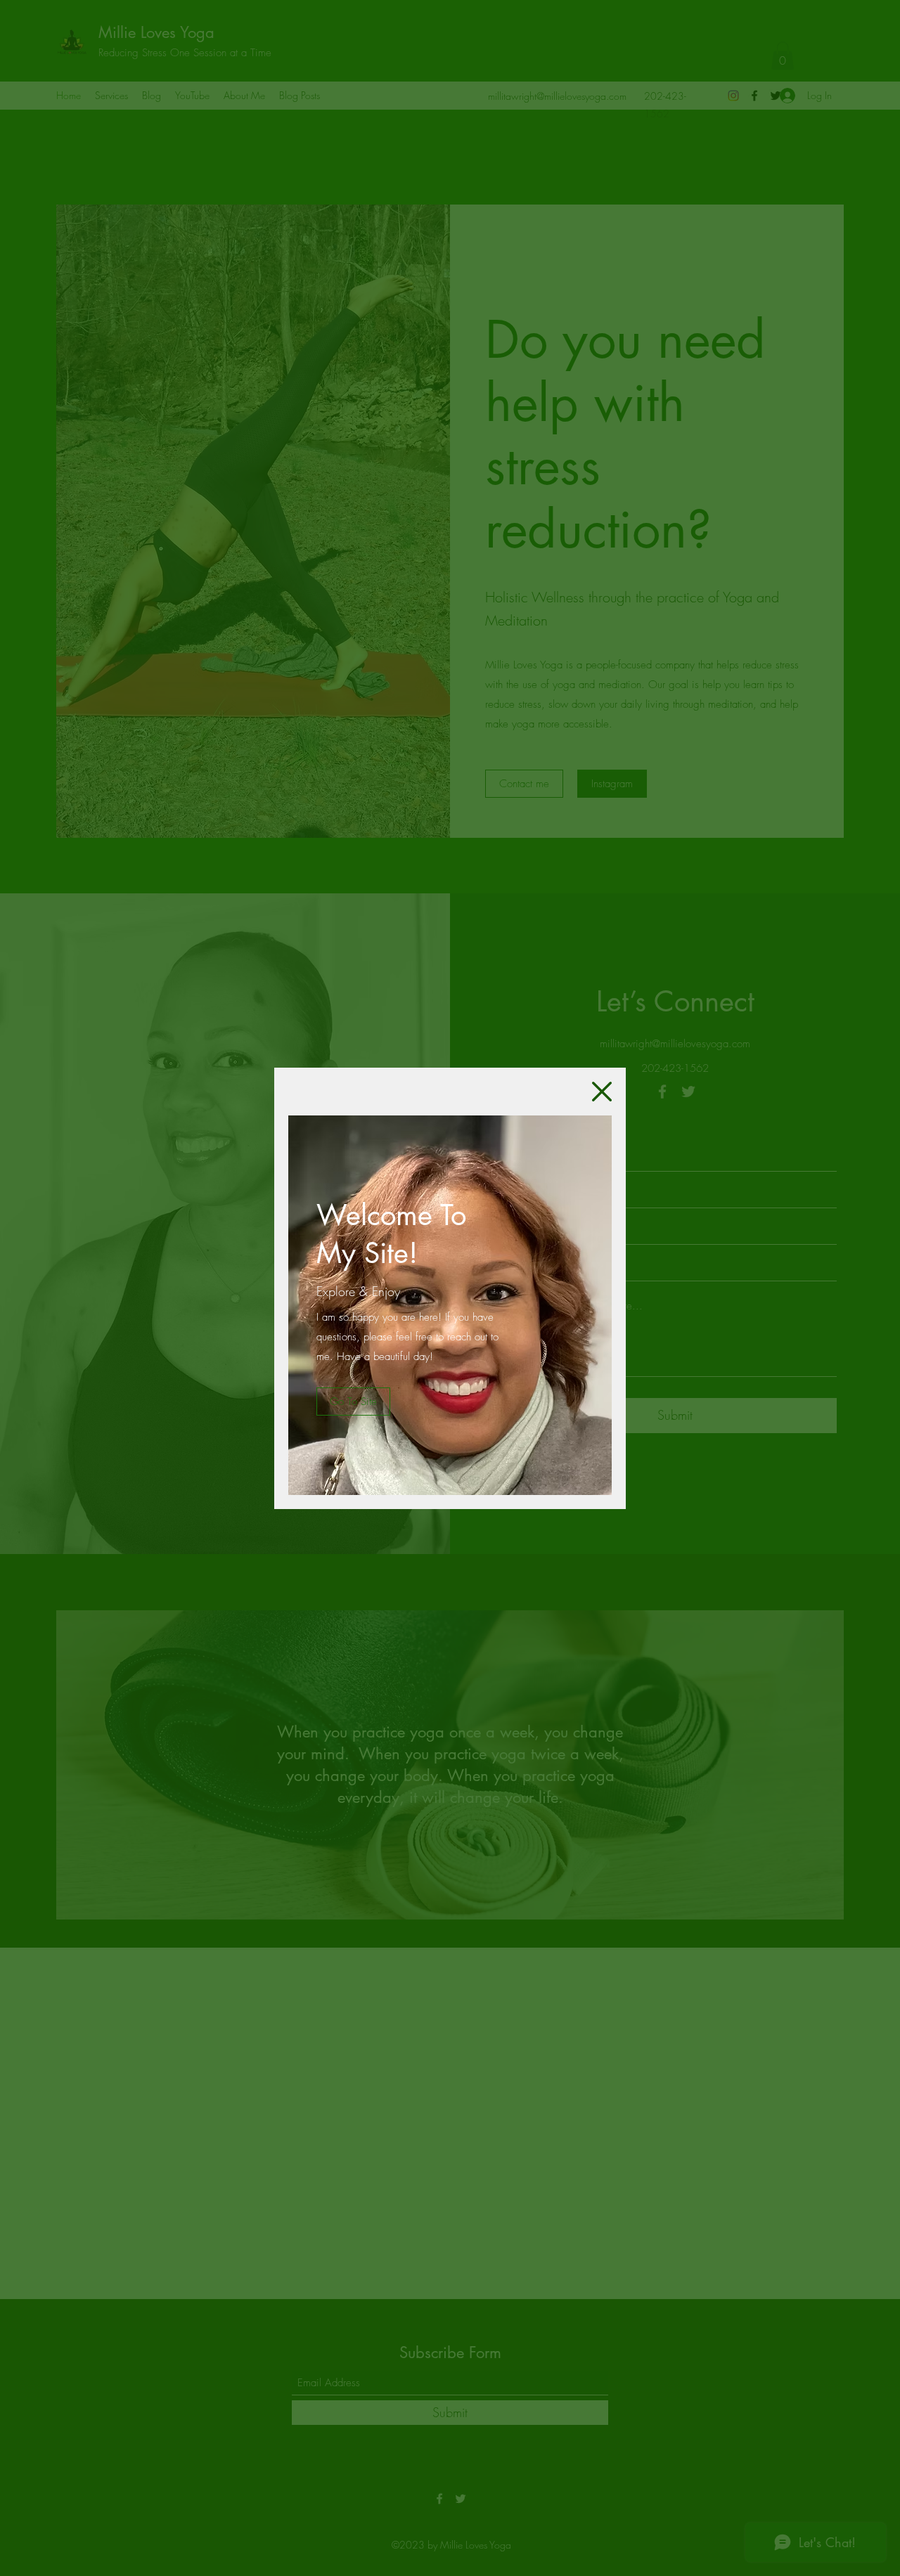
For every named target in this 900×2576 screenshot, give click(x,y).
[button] (602, 1092)
